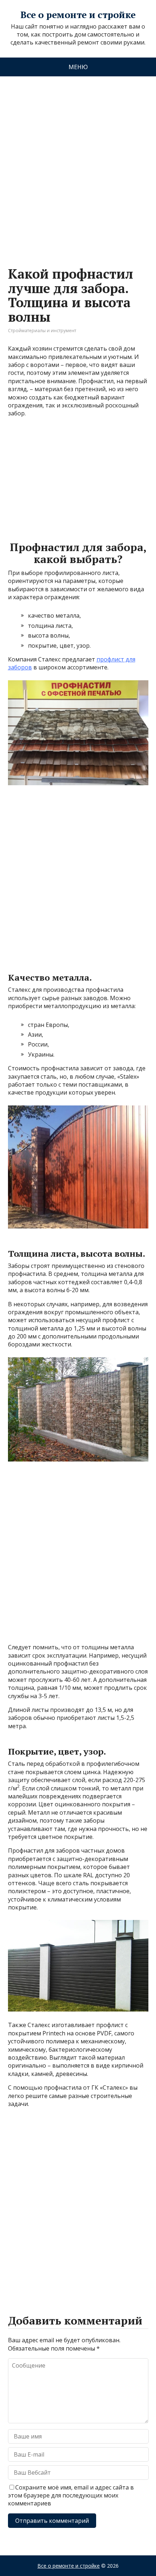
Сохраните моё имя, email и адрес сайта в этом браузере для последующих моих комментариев (71, 2495)
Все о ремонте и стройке (78, 15)
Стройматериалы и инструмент (42, 331)
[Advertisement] (78, 164)
